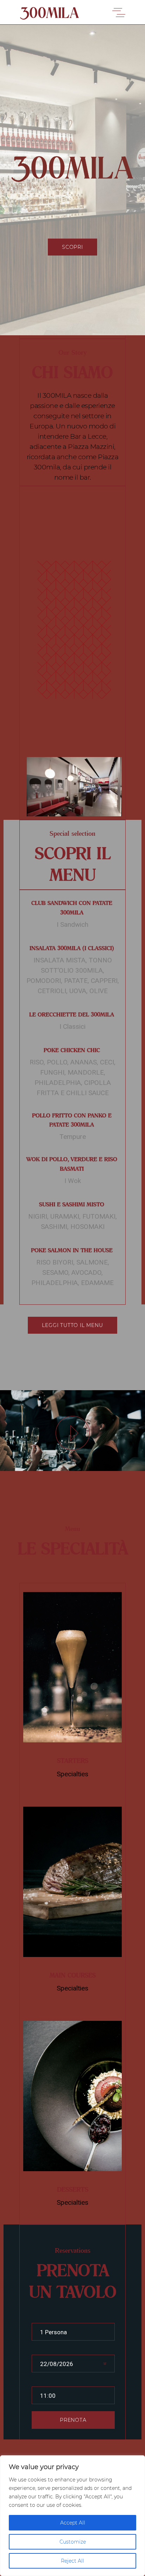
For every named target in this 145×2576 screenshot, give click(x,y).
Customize (73, 2542)
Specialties (72, 1774)
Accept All (73, 2523)
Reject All (72, 2561)
